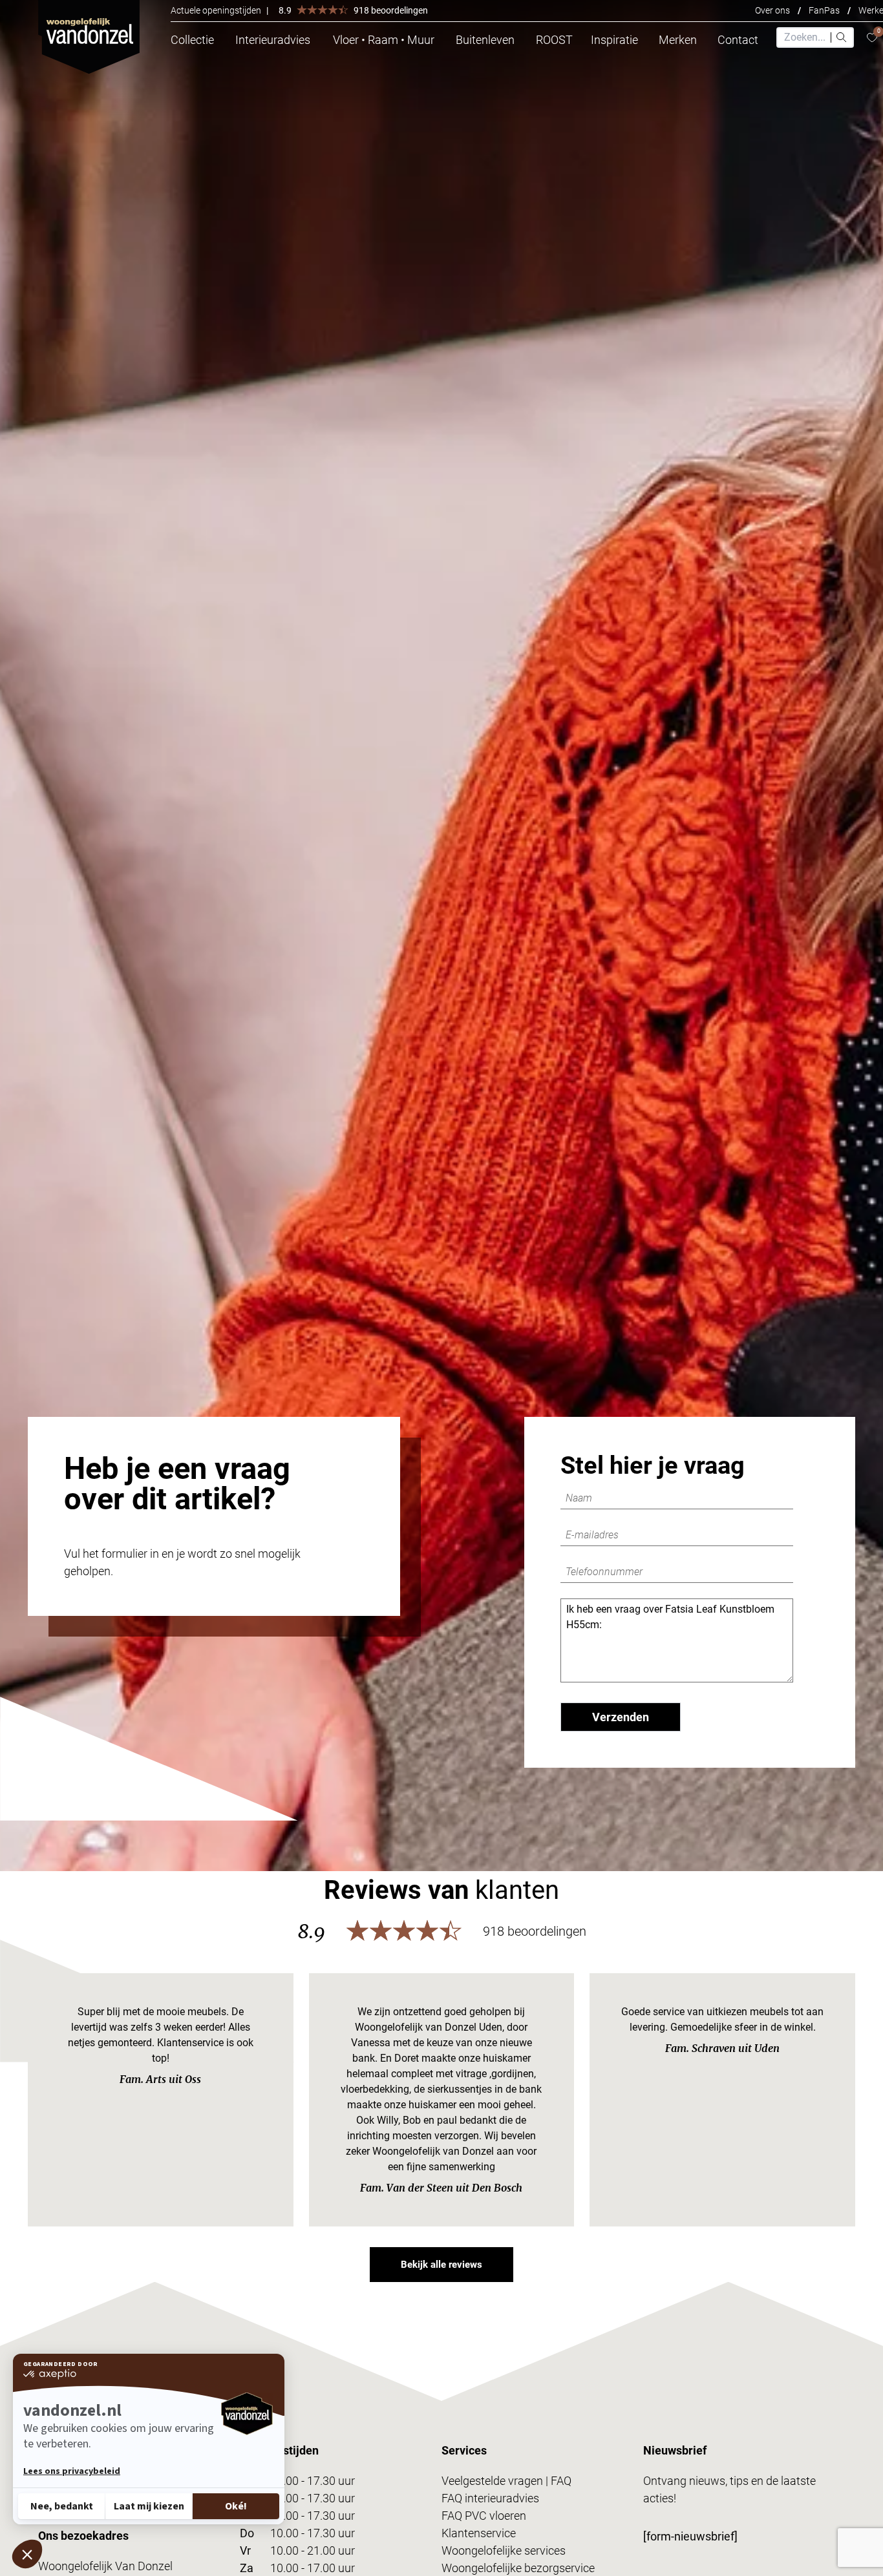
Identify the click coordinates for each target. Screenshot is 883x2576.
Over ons (772, 10)
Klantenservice (479, 2533)
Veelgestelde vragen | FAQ (506, 2481)
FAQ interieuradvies (490, 2498)
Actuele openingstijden (216, 10)
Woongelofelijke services (504, 2550)
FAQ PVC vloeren (484, 2516)
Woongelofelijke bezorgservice (518, 2568)
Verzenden (621, 1717)
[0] (872, 38)
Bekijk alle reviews (441, 2265)
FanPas (824, 10)
